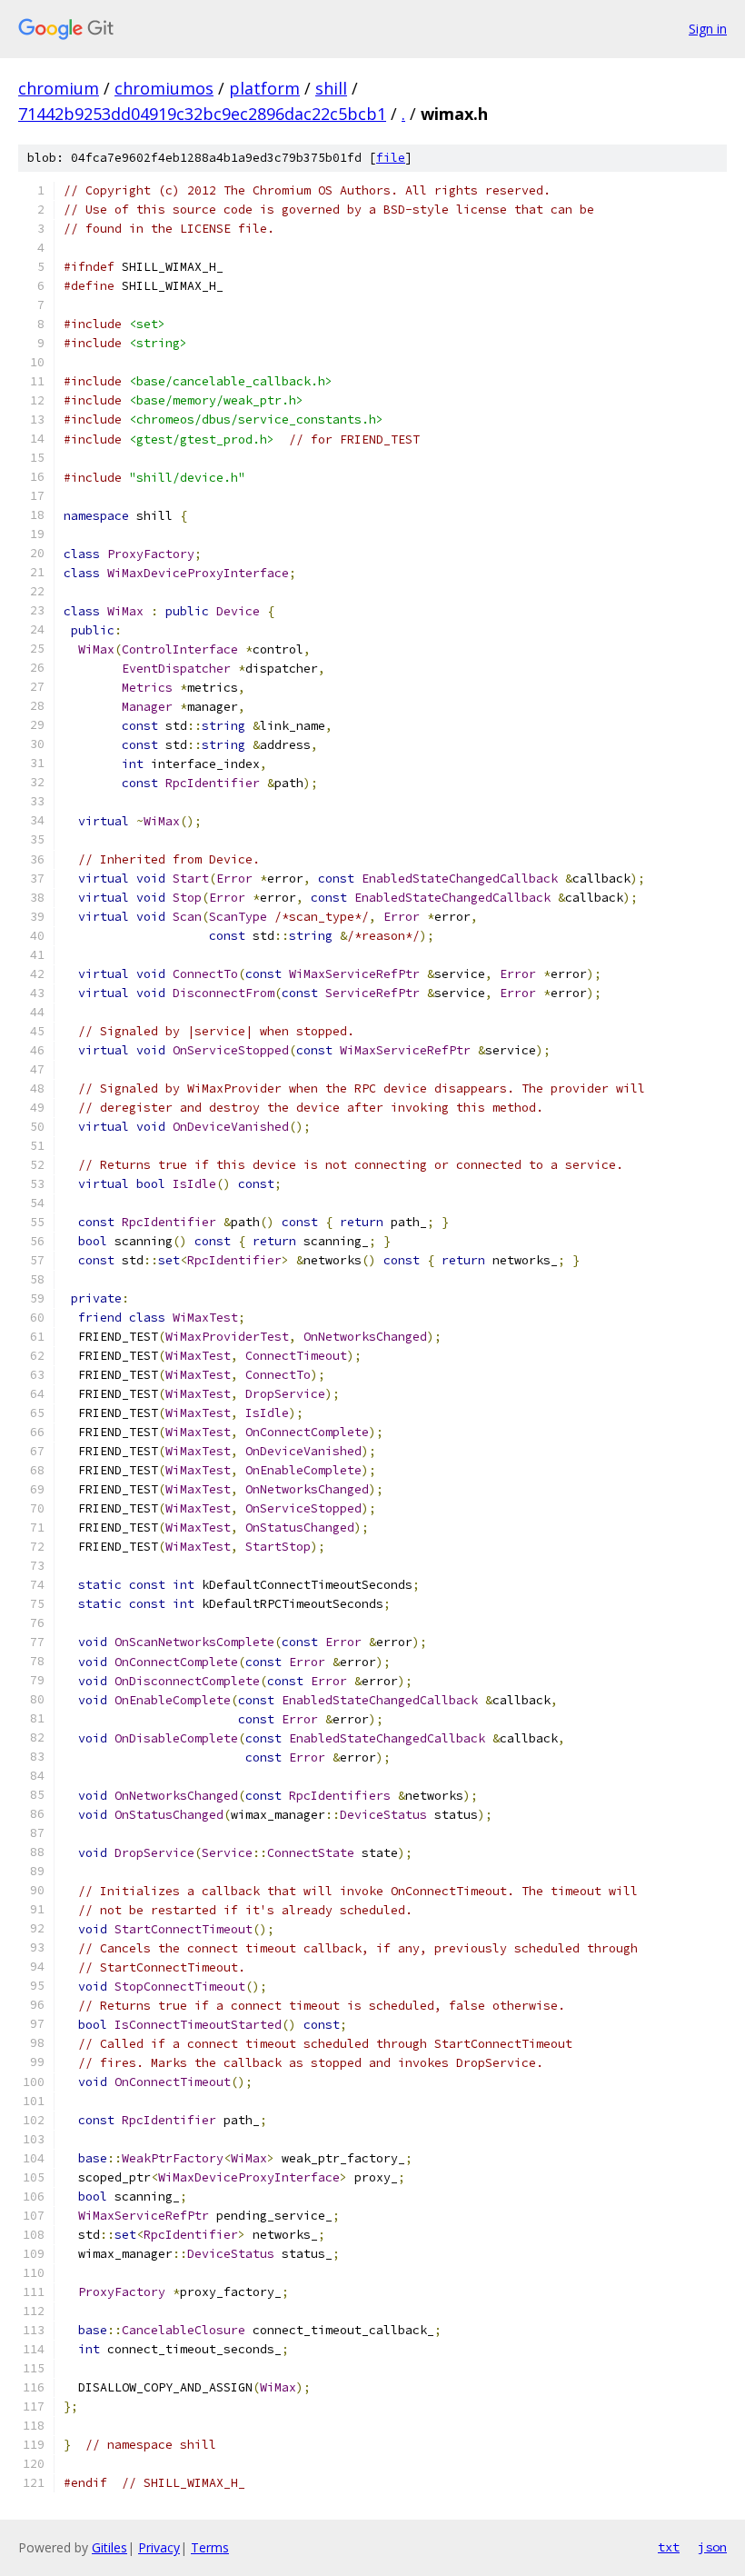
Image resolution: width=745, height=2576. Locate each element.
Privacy (159, 2547)
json (712, 2547)
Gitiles (109, 2547)
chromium (59, 88)
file (391, 158)
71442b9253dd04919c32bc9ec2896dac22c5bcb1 (202, 114)
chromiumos (164, 88)
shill (331, 88)
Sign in (708, 29)
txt (669, 2547)
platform (264, 88)
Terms (210, 2547)
